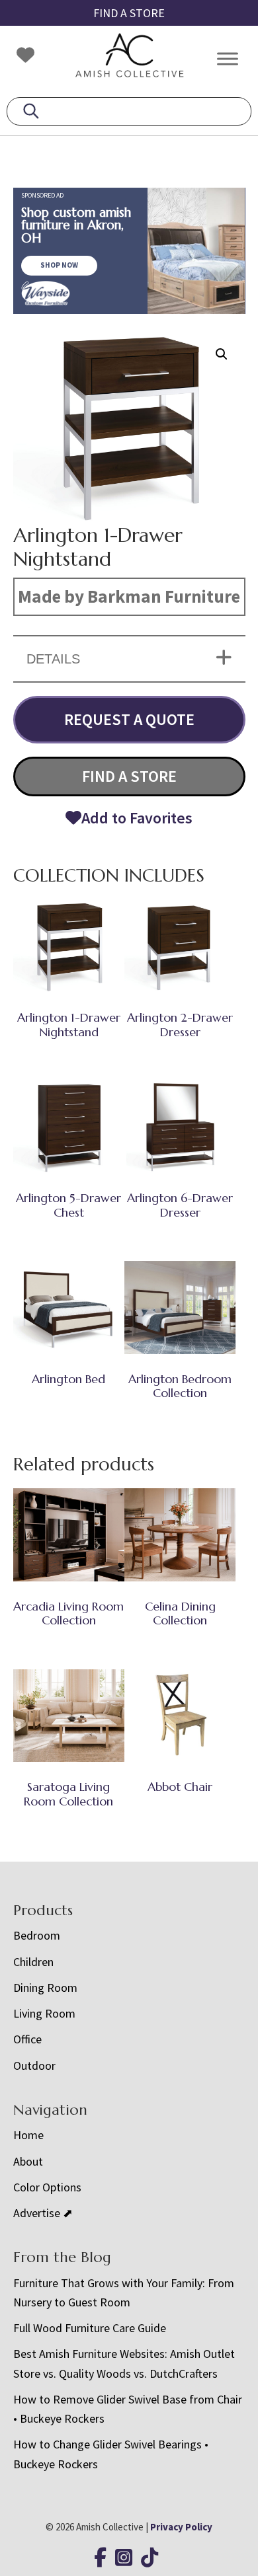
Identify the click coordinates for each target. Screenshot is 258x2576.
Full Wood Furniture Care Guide (90, 2328)
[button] (222, 354)
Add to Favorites (137, 818)
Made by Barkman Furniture (129, 596)
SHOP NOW (59, 265)
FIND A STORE (129, 13)
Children (33, 1962)
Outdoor (34, 2065)
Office (27, 2039)
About (28, 2161)
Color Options (47, 2187)
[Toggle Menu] (228, 58)
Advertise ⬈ (43, 2213)
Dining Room (45, 1988)
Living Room (44, 2013)
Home (28, 2135)
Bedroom (37, 1935)
